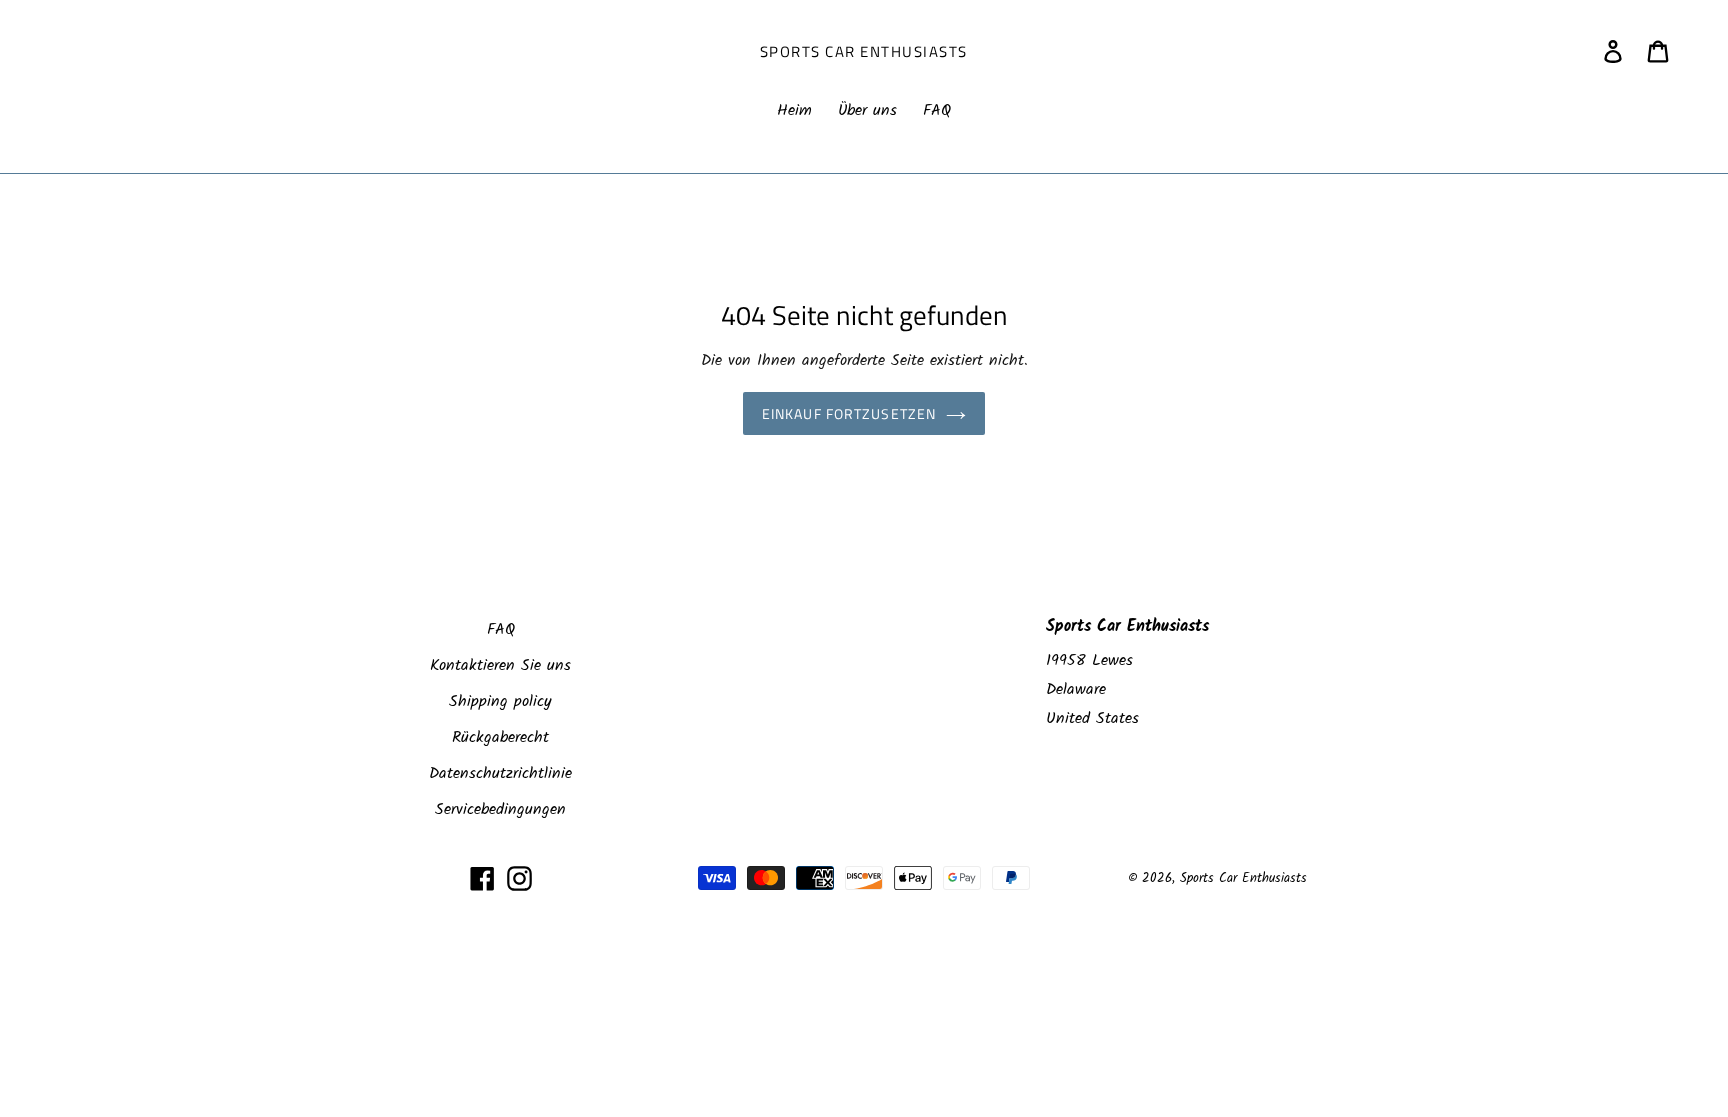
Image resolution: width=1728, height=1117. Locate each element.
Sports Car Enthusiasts (864, 52)
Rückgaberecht (500, 737)
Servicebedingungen (500, 809)
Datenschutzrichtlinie (500, 773)
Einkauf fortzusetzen (849, 413)
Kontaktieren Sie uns (500, 665)
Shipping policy (500, 701)
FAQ (501, 629)
